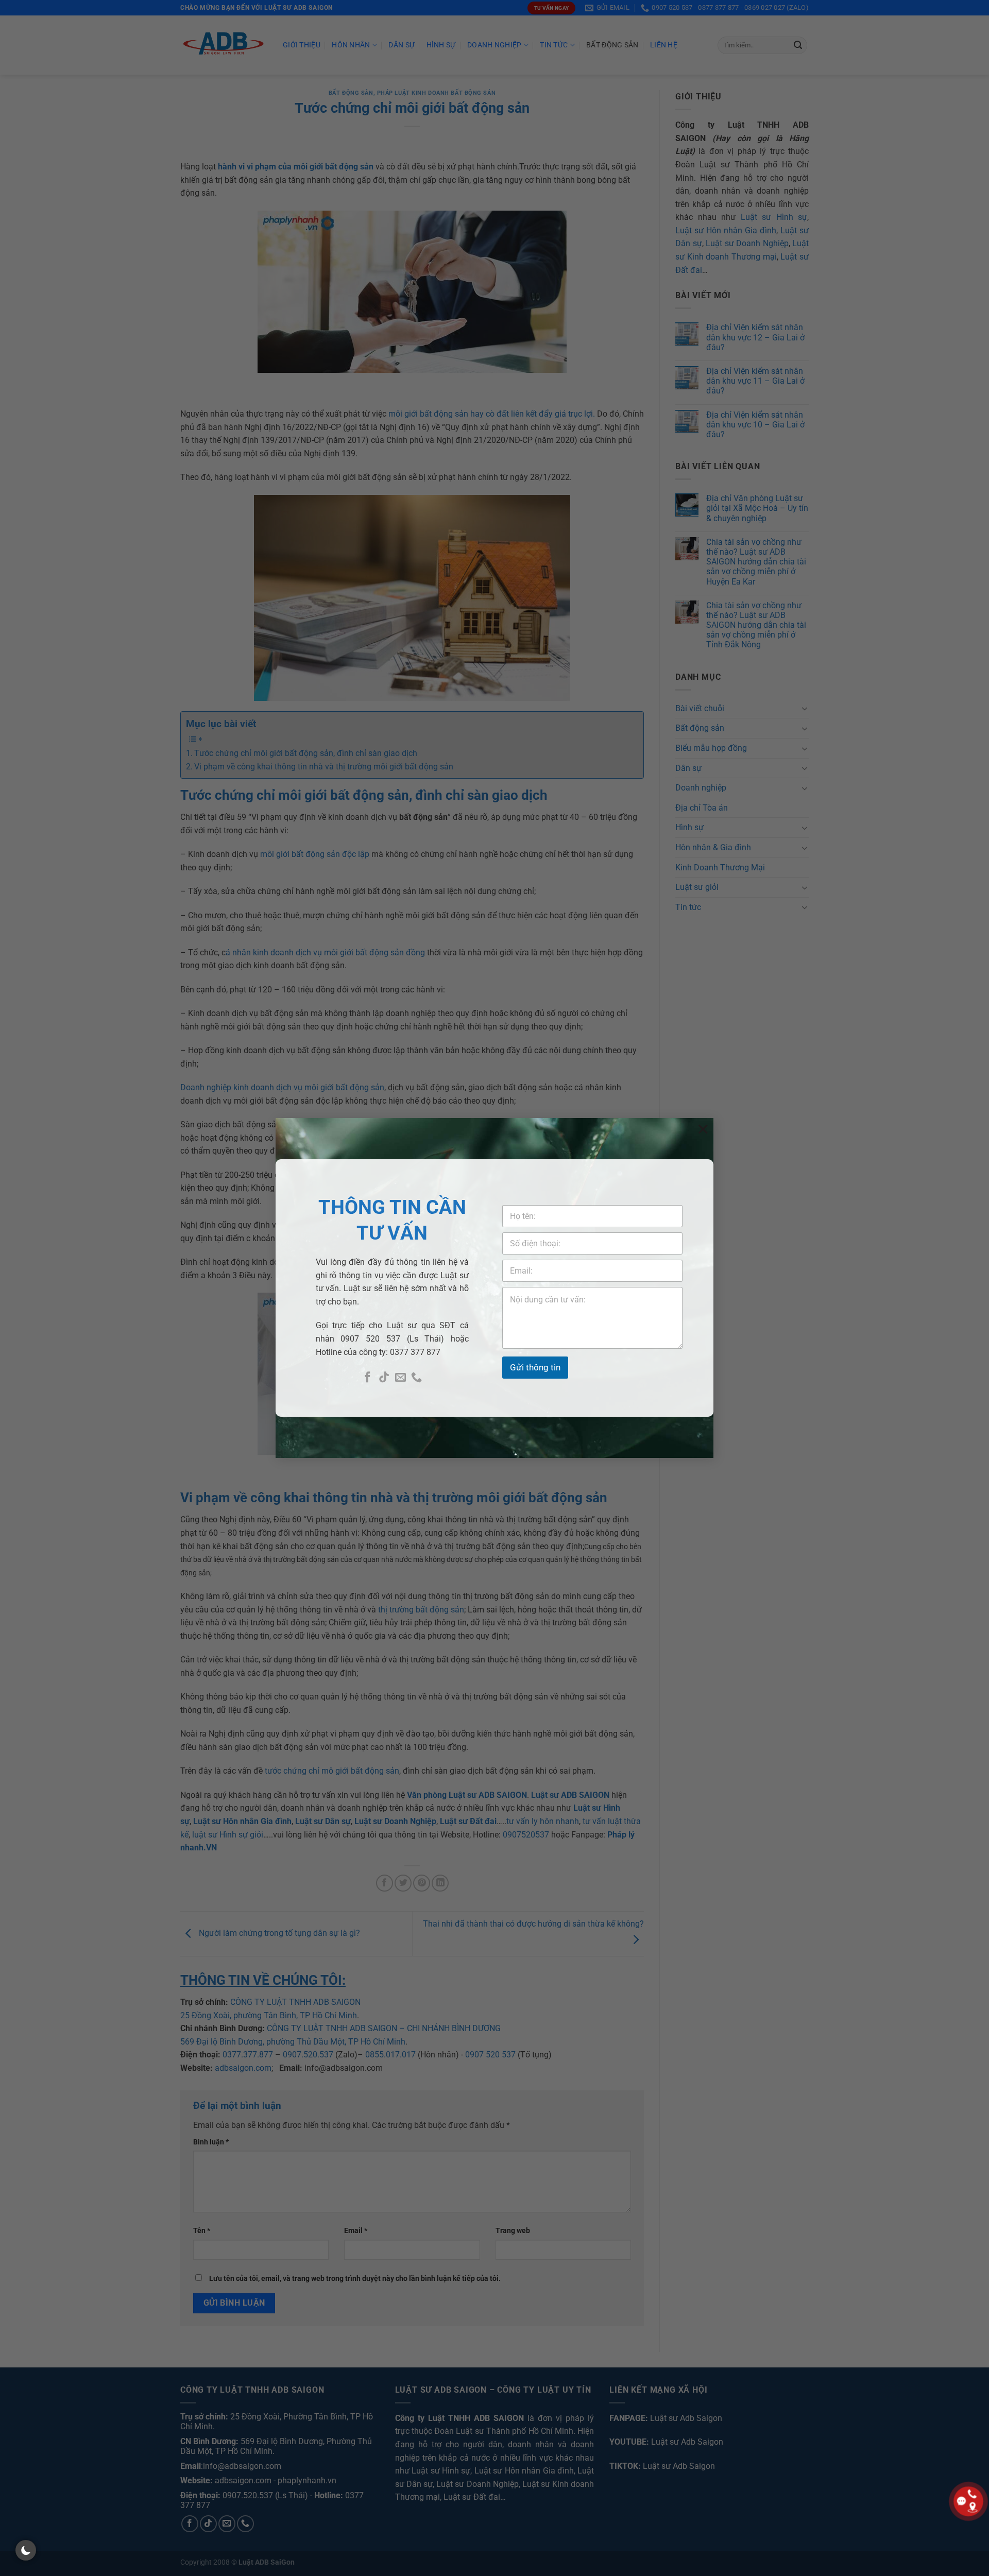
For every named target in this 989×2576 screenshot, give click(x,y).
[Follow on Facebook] (368, 1378)
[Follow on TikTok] (384, 1378)
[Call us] (416, 1378)
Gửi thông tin (535, 1367)
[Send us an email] (400, 1378)
